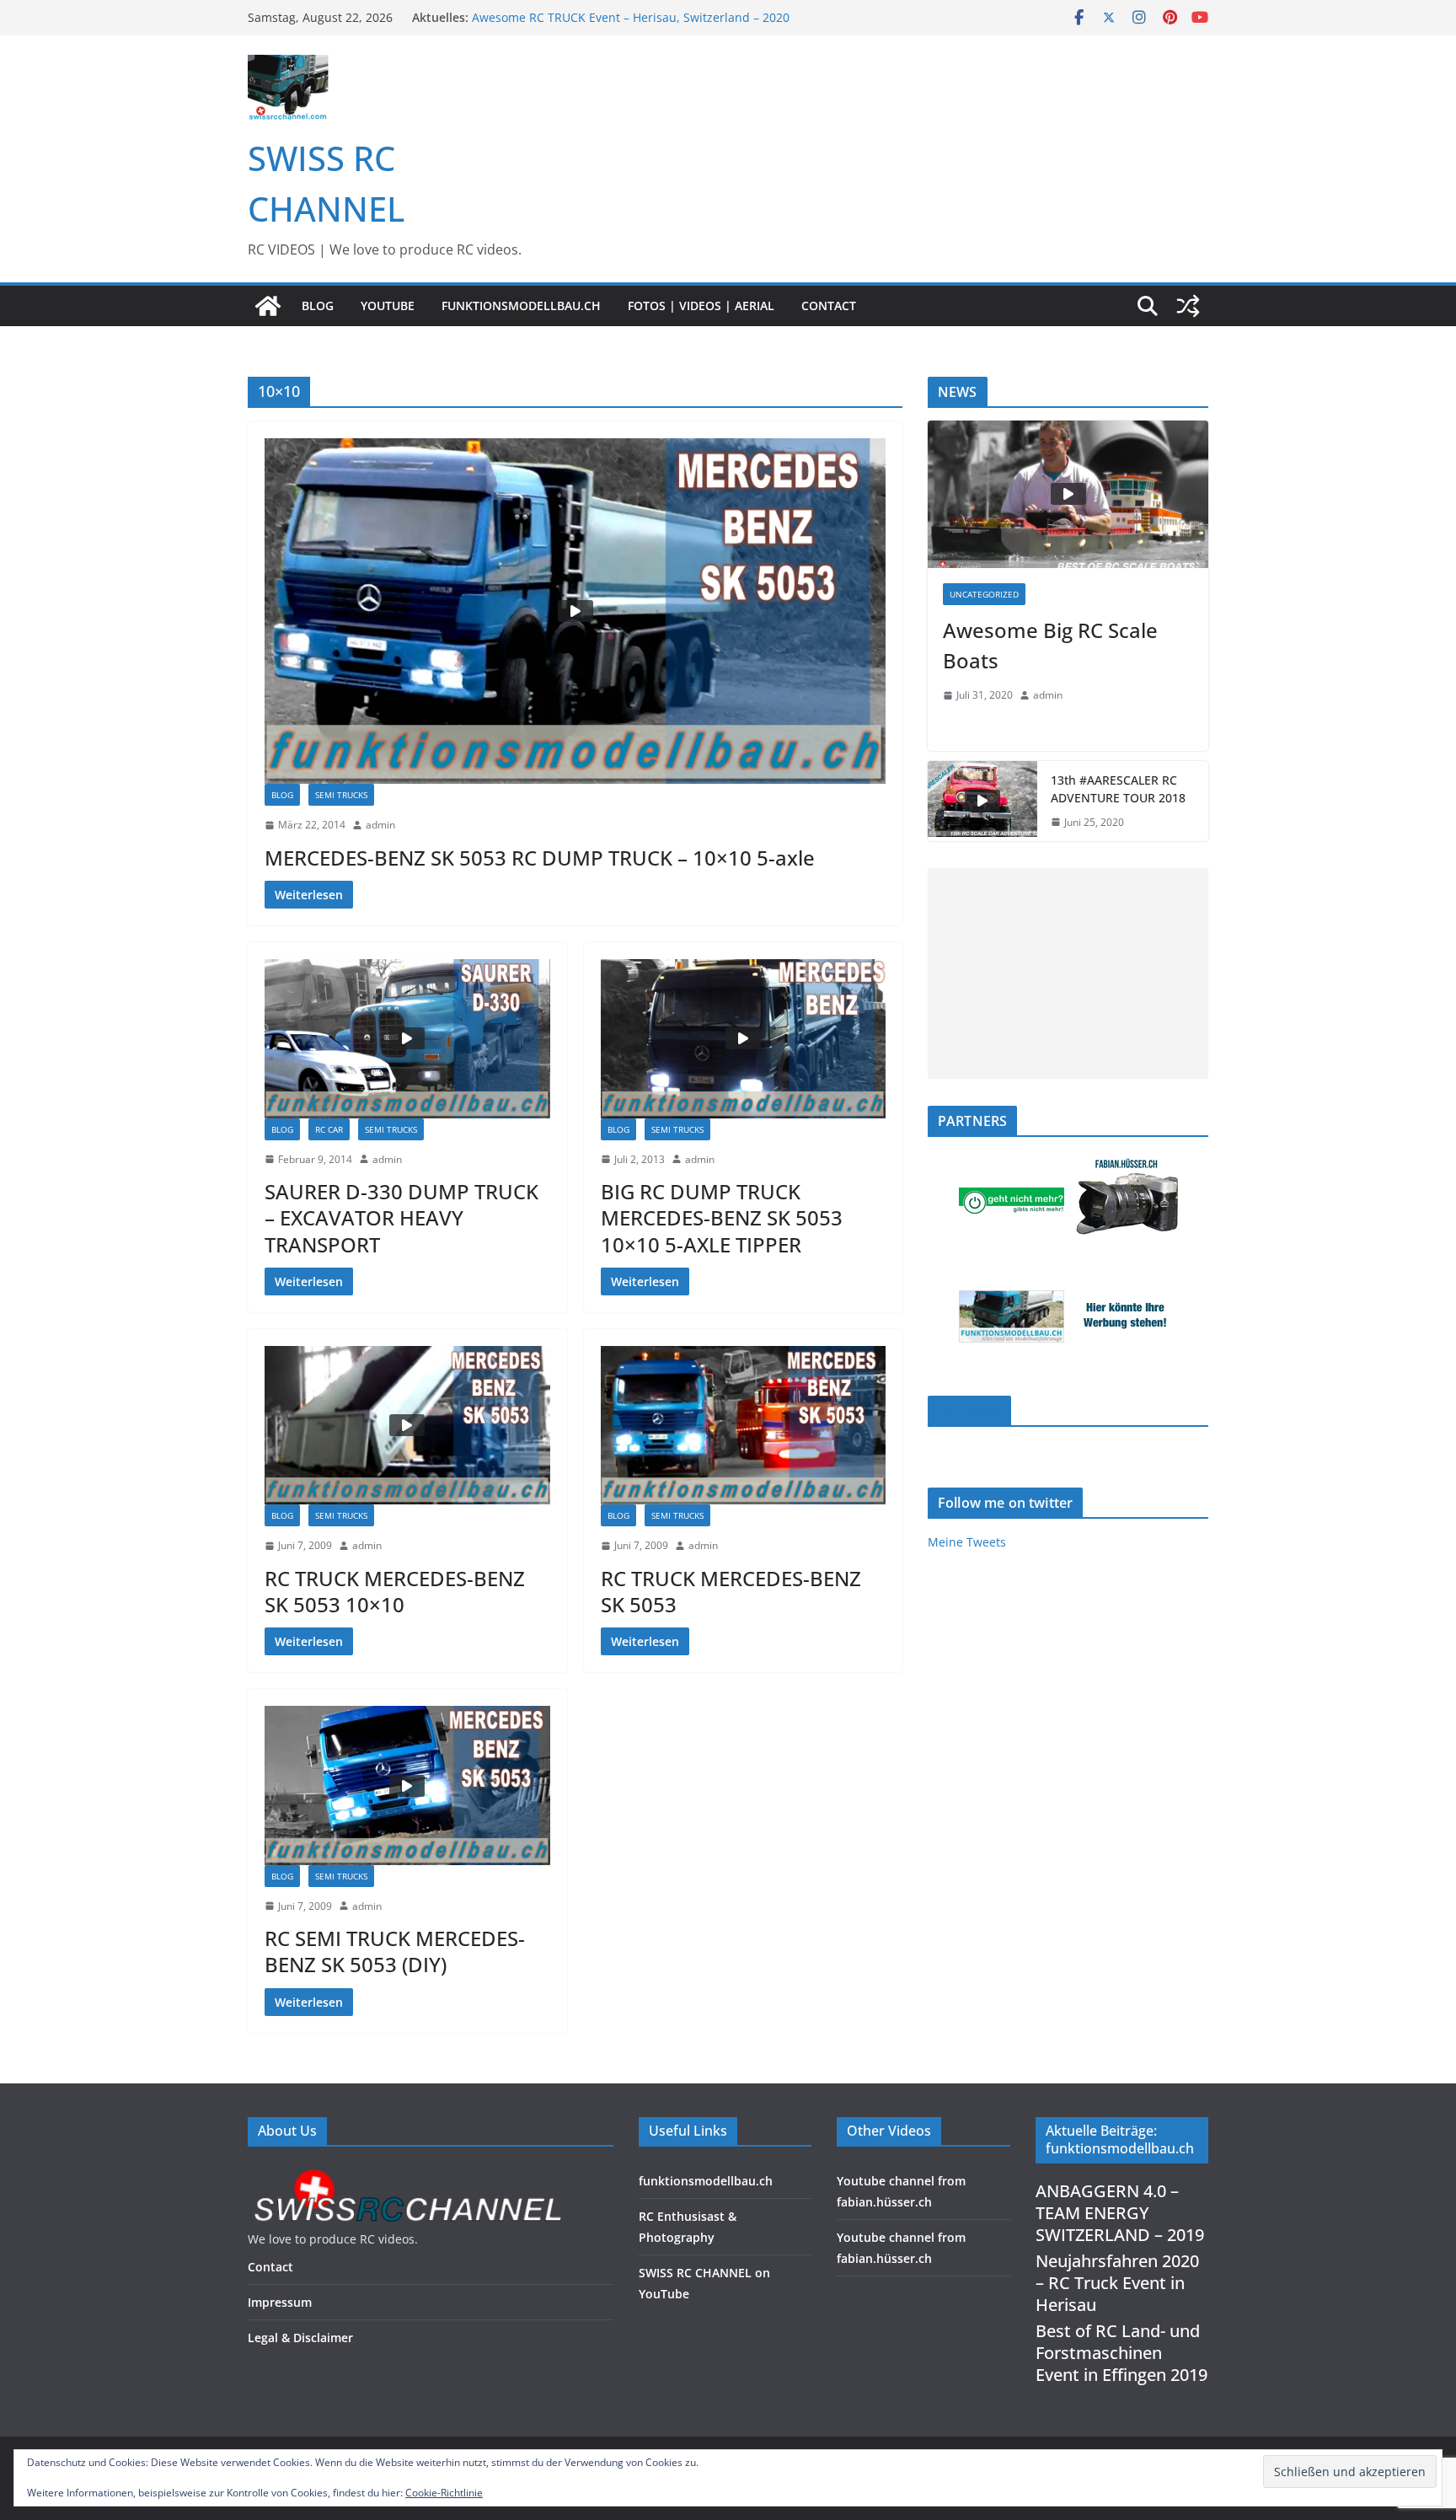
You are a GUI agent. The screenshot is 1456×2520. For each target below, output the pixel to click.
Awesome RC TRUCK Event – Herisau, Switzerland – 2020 (631, 17)
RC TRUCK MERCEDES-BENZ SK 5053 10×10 (395, 1591)
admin (380, 825)
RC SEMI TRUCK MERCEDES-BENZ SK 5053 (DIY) (395, 1951)
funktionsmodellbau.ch (521, 306)
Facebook (969, 1411)
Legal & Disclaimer (300, 2338)
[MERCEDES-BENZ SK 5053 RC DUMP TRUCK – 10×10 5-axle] (575, 611)
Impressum (280, 2302)
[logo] (407, 2174)
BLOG (318, 306)
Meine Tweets (967, 1542)
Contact (829, 306)
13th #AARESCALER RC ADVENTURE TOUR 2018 (1118, 789)
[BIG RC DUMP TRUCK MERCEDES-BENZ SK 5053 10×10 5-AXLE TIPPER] (744, 1038)
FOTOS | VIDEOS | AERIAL (701, 306)
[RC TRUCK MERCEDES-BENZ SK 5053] (744, 1425)
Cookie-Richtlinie (444, 2493)
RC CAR (329, 1129)
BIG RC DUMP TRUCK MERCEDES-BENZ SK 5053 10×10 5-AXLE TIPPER (722, 1217)
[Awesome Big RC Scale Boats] (1068, 494)
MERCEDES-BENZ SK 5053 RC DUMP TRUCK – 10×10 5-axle (540, 858)
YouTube (388, 306)
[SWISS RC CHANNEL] (268, 306)
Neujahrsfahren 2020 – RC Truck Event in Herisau (1117, 2283)
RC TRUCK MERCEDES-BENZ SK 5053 (731, 1591)
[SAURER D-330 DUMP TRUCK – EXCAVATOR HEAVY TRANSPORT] (407, 1038)
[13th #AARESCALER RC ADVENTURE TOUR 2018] (982, 802)
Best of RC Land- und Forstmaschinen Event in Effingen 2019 (1121, 2353)
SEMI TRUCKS (341, 795)
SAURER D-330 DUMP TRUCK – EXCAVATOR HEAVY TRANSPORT (401, 1217)
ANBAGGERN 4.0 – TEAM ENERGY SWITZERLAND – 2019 (1120, 2213)
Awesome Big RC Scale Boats (1050, 645)
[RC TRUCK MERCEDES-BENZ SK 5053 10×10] (407, 1425)
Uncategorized (984, 594)
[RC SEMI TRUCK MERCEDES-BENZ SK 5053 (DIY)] (407, 1785)
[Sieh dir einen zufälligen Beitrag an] (1188, 306)
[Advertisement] (1068, 973)
